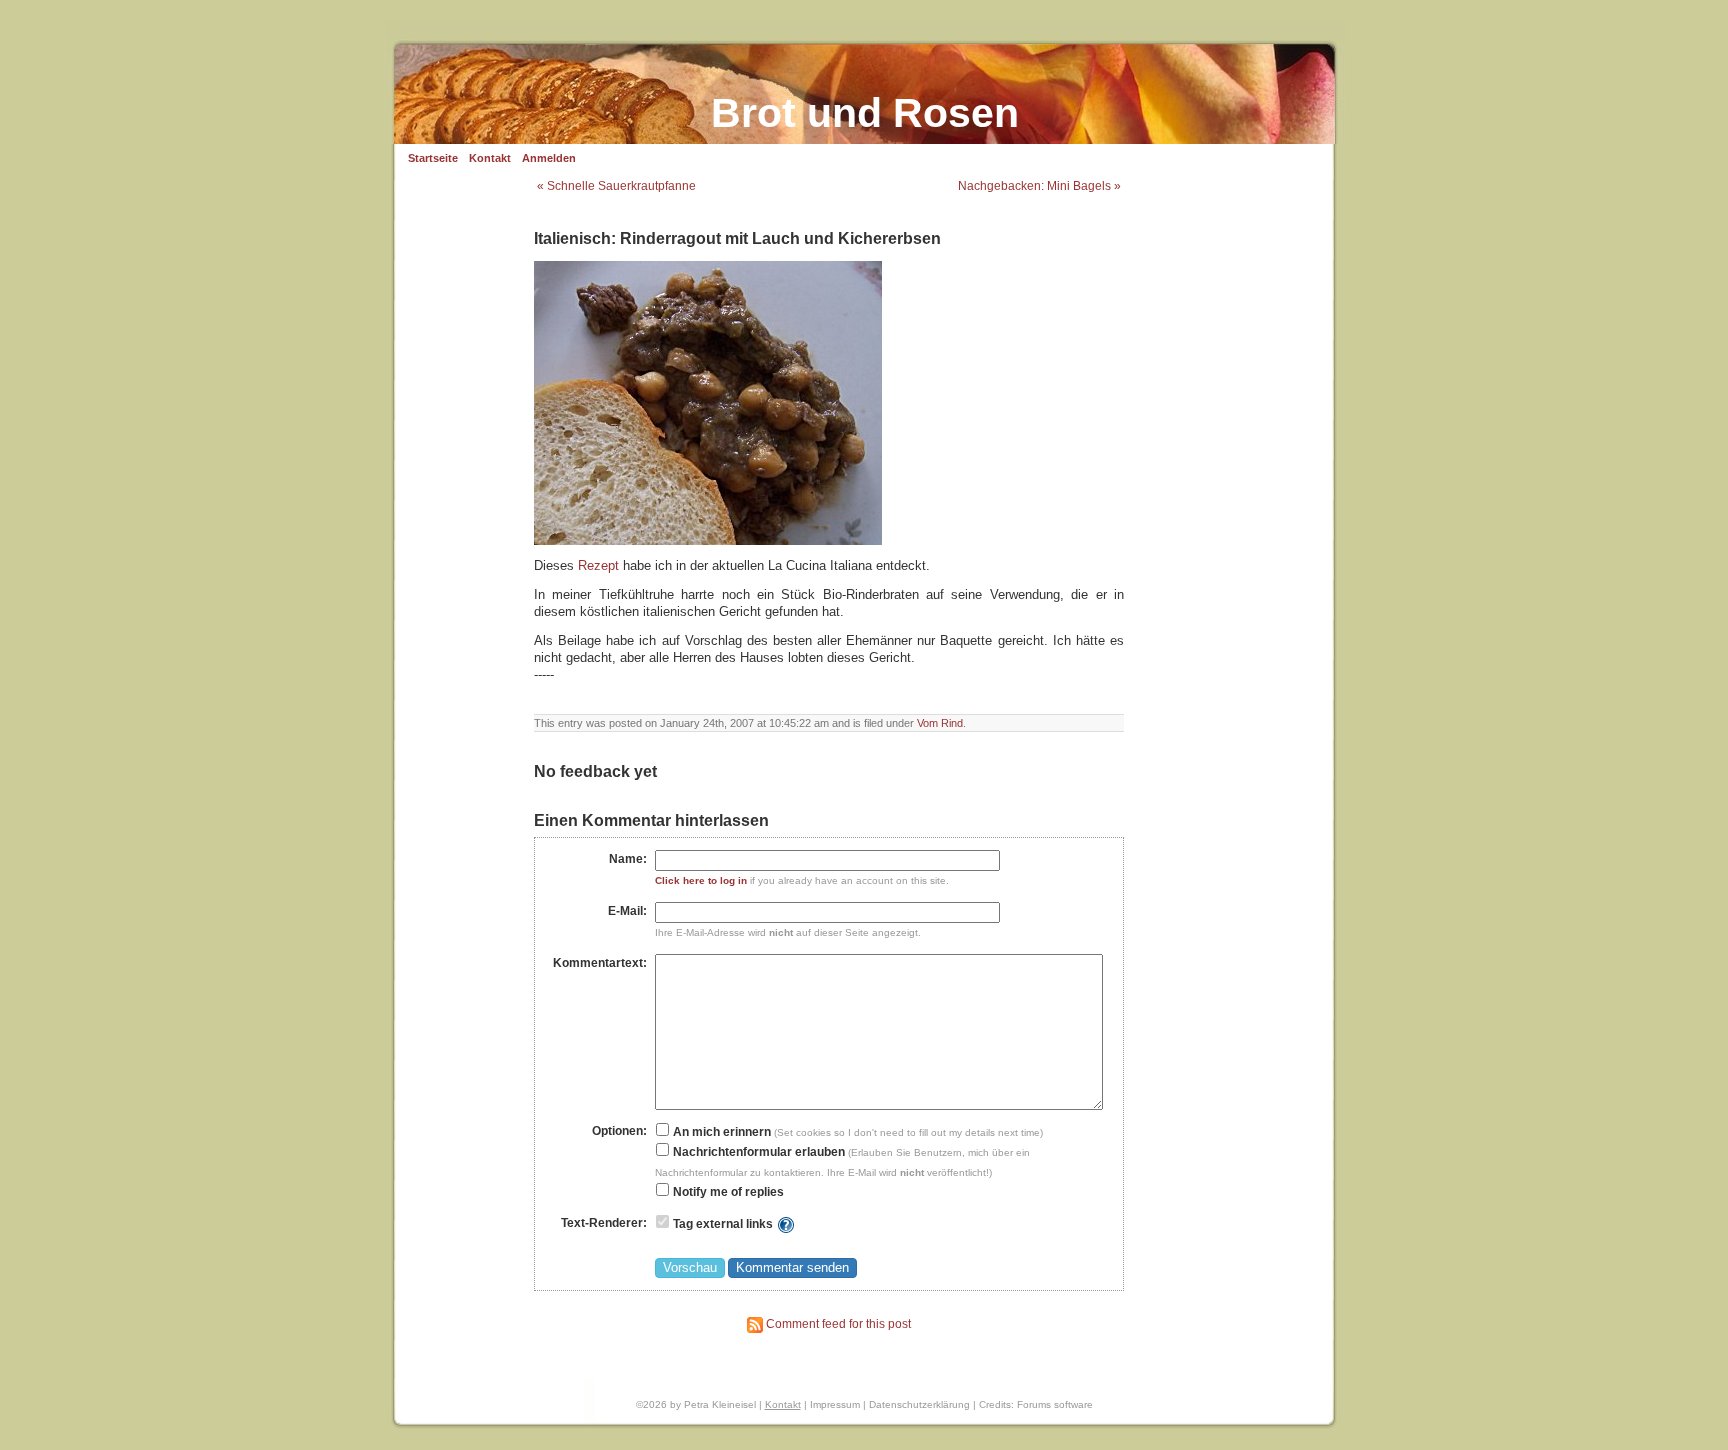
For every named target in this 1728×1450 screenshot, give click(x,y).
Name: (628, 859)
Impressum (835, 1404)
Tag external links (723, 1224)
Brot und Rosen (865, 113)
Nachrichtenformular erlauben (757, 1152)
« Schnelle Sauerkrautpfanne (616, 186)
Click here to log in (701, 880)
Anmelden (549, 158)
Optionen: (619, 1131)
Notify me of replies (727, 1192)
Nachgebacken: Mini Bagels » (1039, 186)
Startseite (433, 158)
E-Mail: (627, 911)
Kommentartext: (600, 963)
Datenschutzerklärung (919, 1404)
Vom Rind (940, 723)
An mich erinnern (720, 1132)
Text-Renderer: (604, 1223)
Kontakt (490, 158)
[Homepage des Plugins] (786, 1224)
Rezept (598, 566)
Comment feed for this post (837, 1324)
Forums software (1055, 1404)
